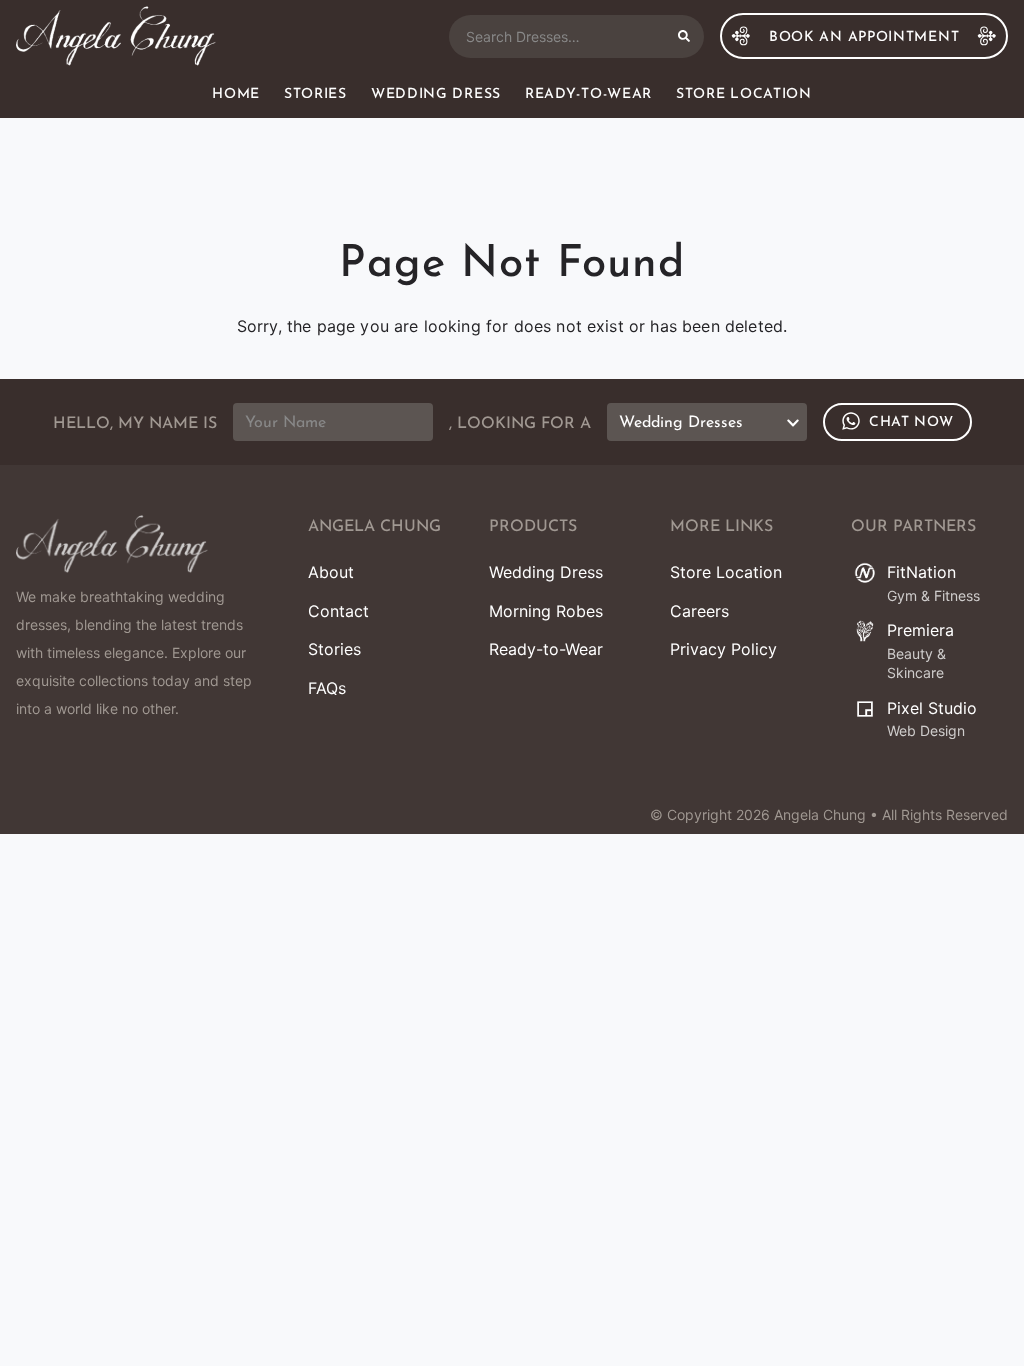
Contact (338, 611)
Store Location (744, 94)
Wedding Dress (436, 94)
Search (684, 36)
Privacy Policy (723, 649)
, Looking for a (520, 424)
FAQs (327, 688)
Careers (699, 611)
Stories (315, 94)
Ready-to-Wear (588, 94)
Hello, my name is (135, 424)
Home (236, 94)
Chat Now (911, 422)
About (331, 572)
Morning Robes (546, 611)
